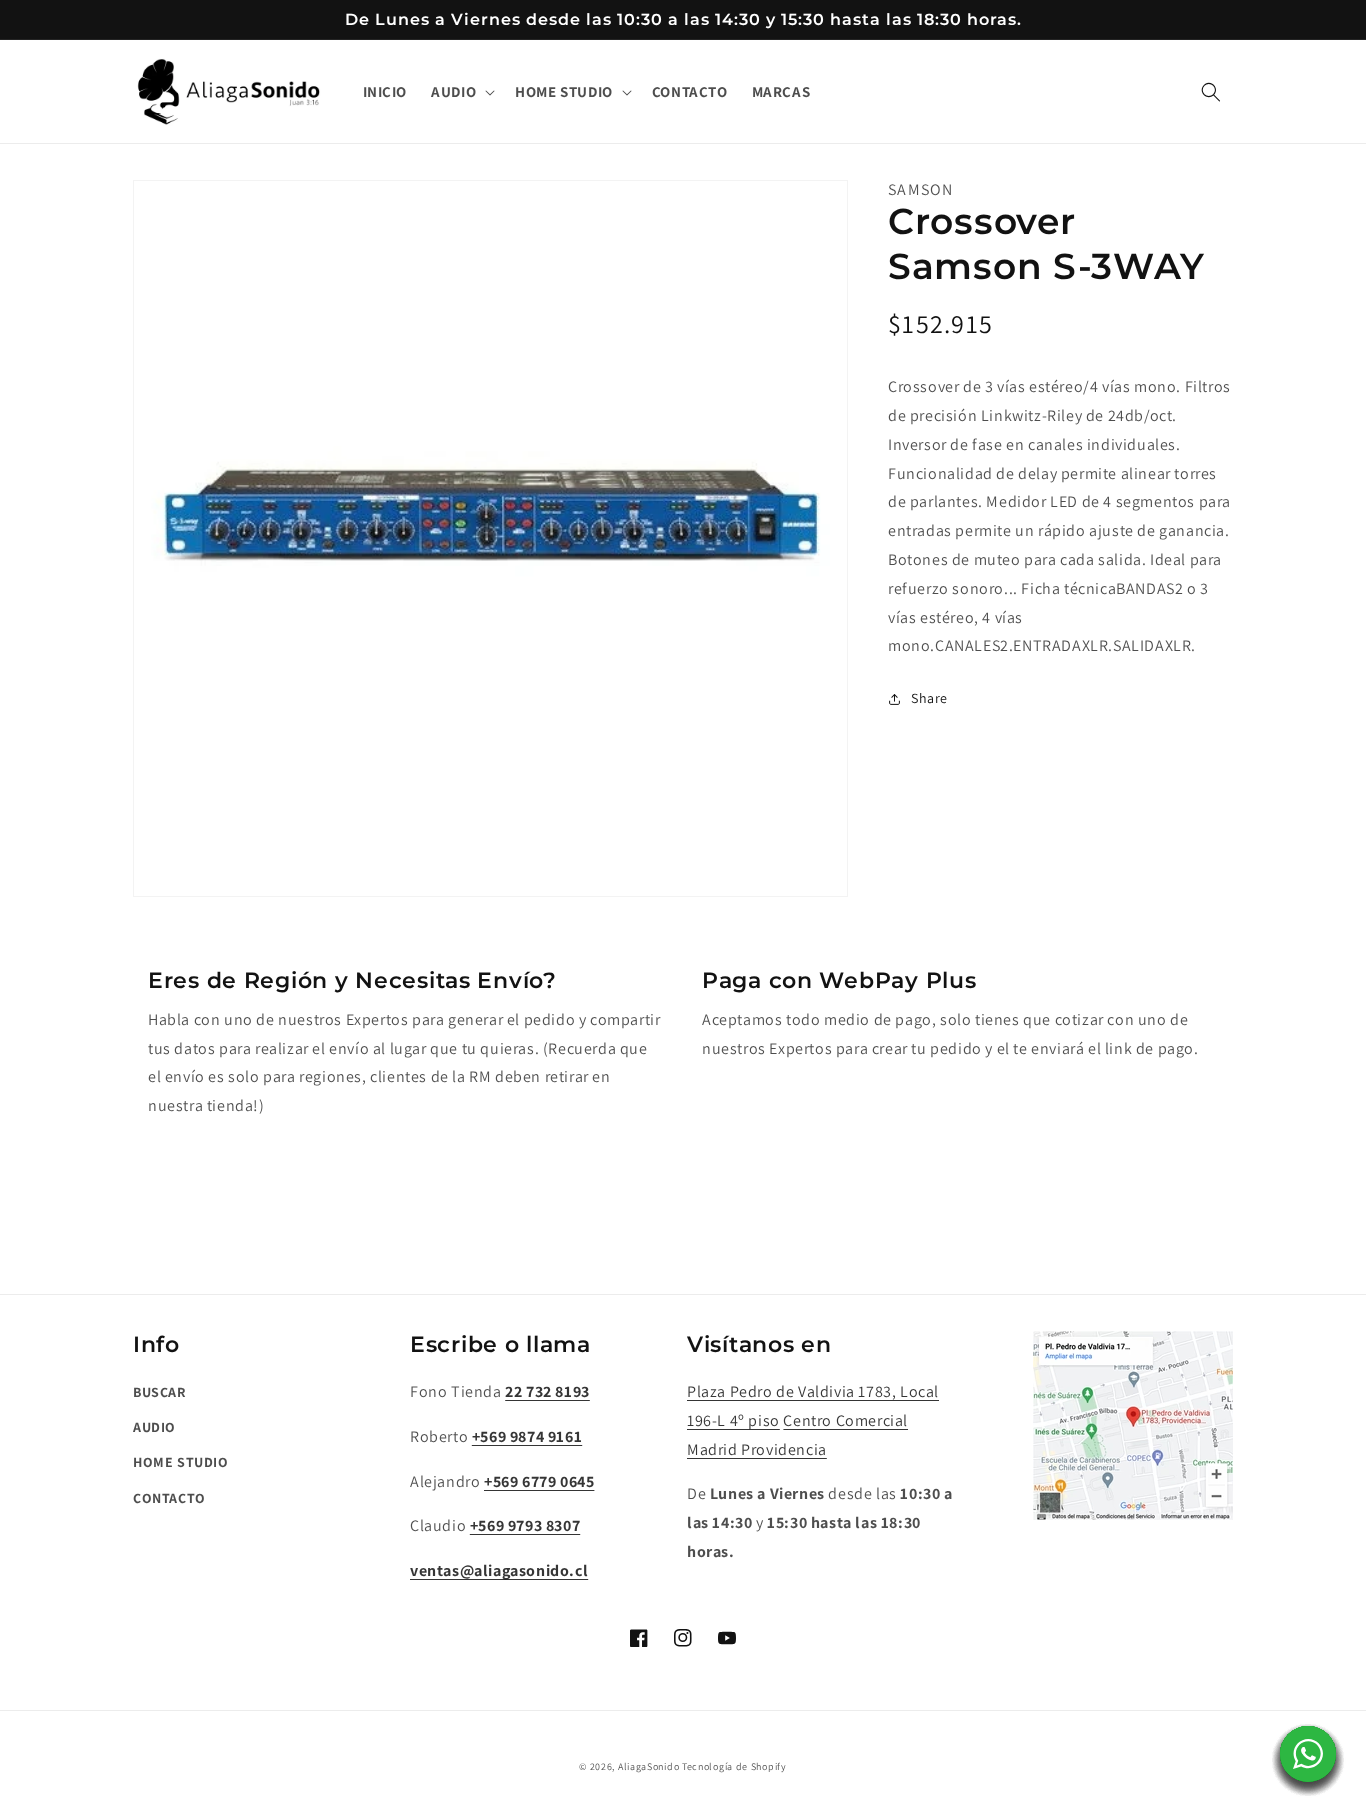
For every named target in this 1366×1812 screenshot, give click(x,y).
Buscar (159, 1392)
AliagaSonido (648, 1766)
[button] (461, 92)
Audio (154, 1427)
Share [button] (929, 698)
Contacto (169, 1498)
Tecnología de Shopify (734, 1766)
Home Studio (181, 1462)
